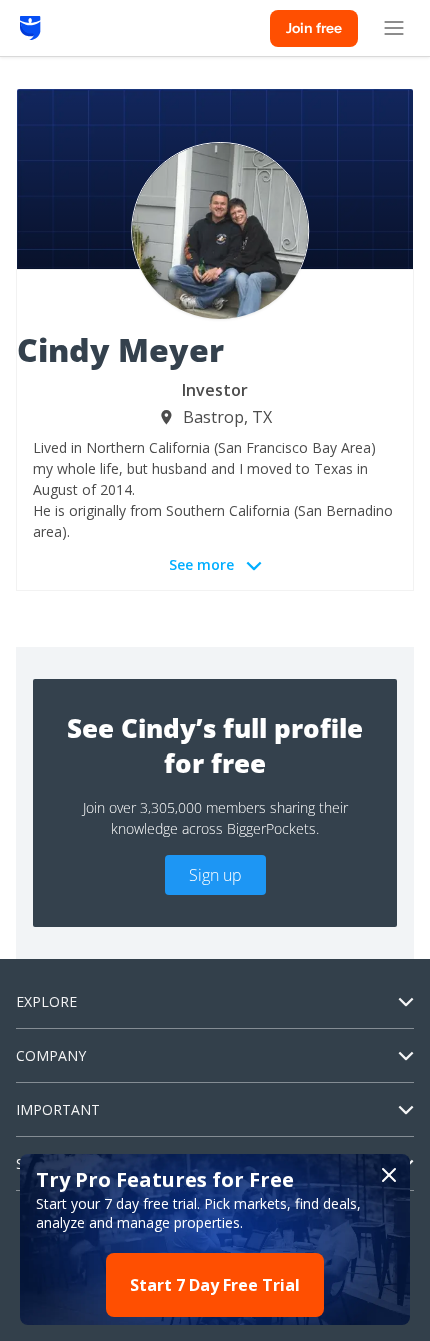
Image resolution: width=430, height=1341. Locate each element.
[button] (215, 1239)
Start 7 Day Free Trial (215, 1285)
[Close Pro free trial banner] (389, 1175)
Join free (314, 28)
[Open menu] (394, 28)
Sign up (215, 875)
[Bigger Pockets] (30, 28)
